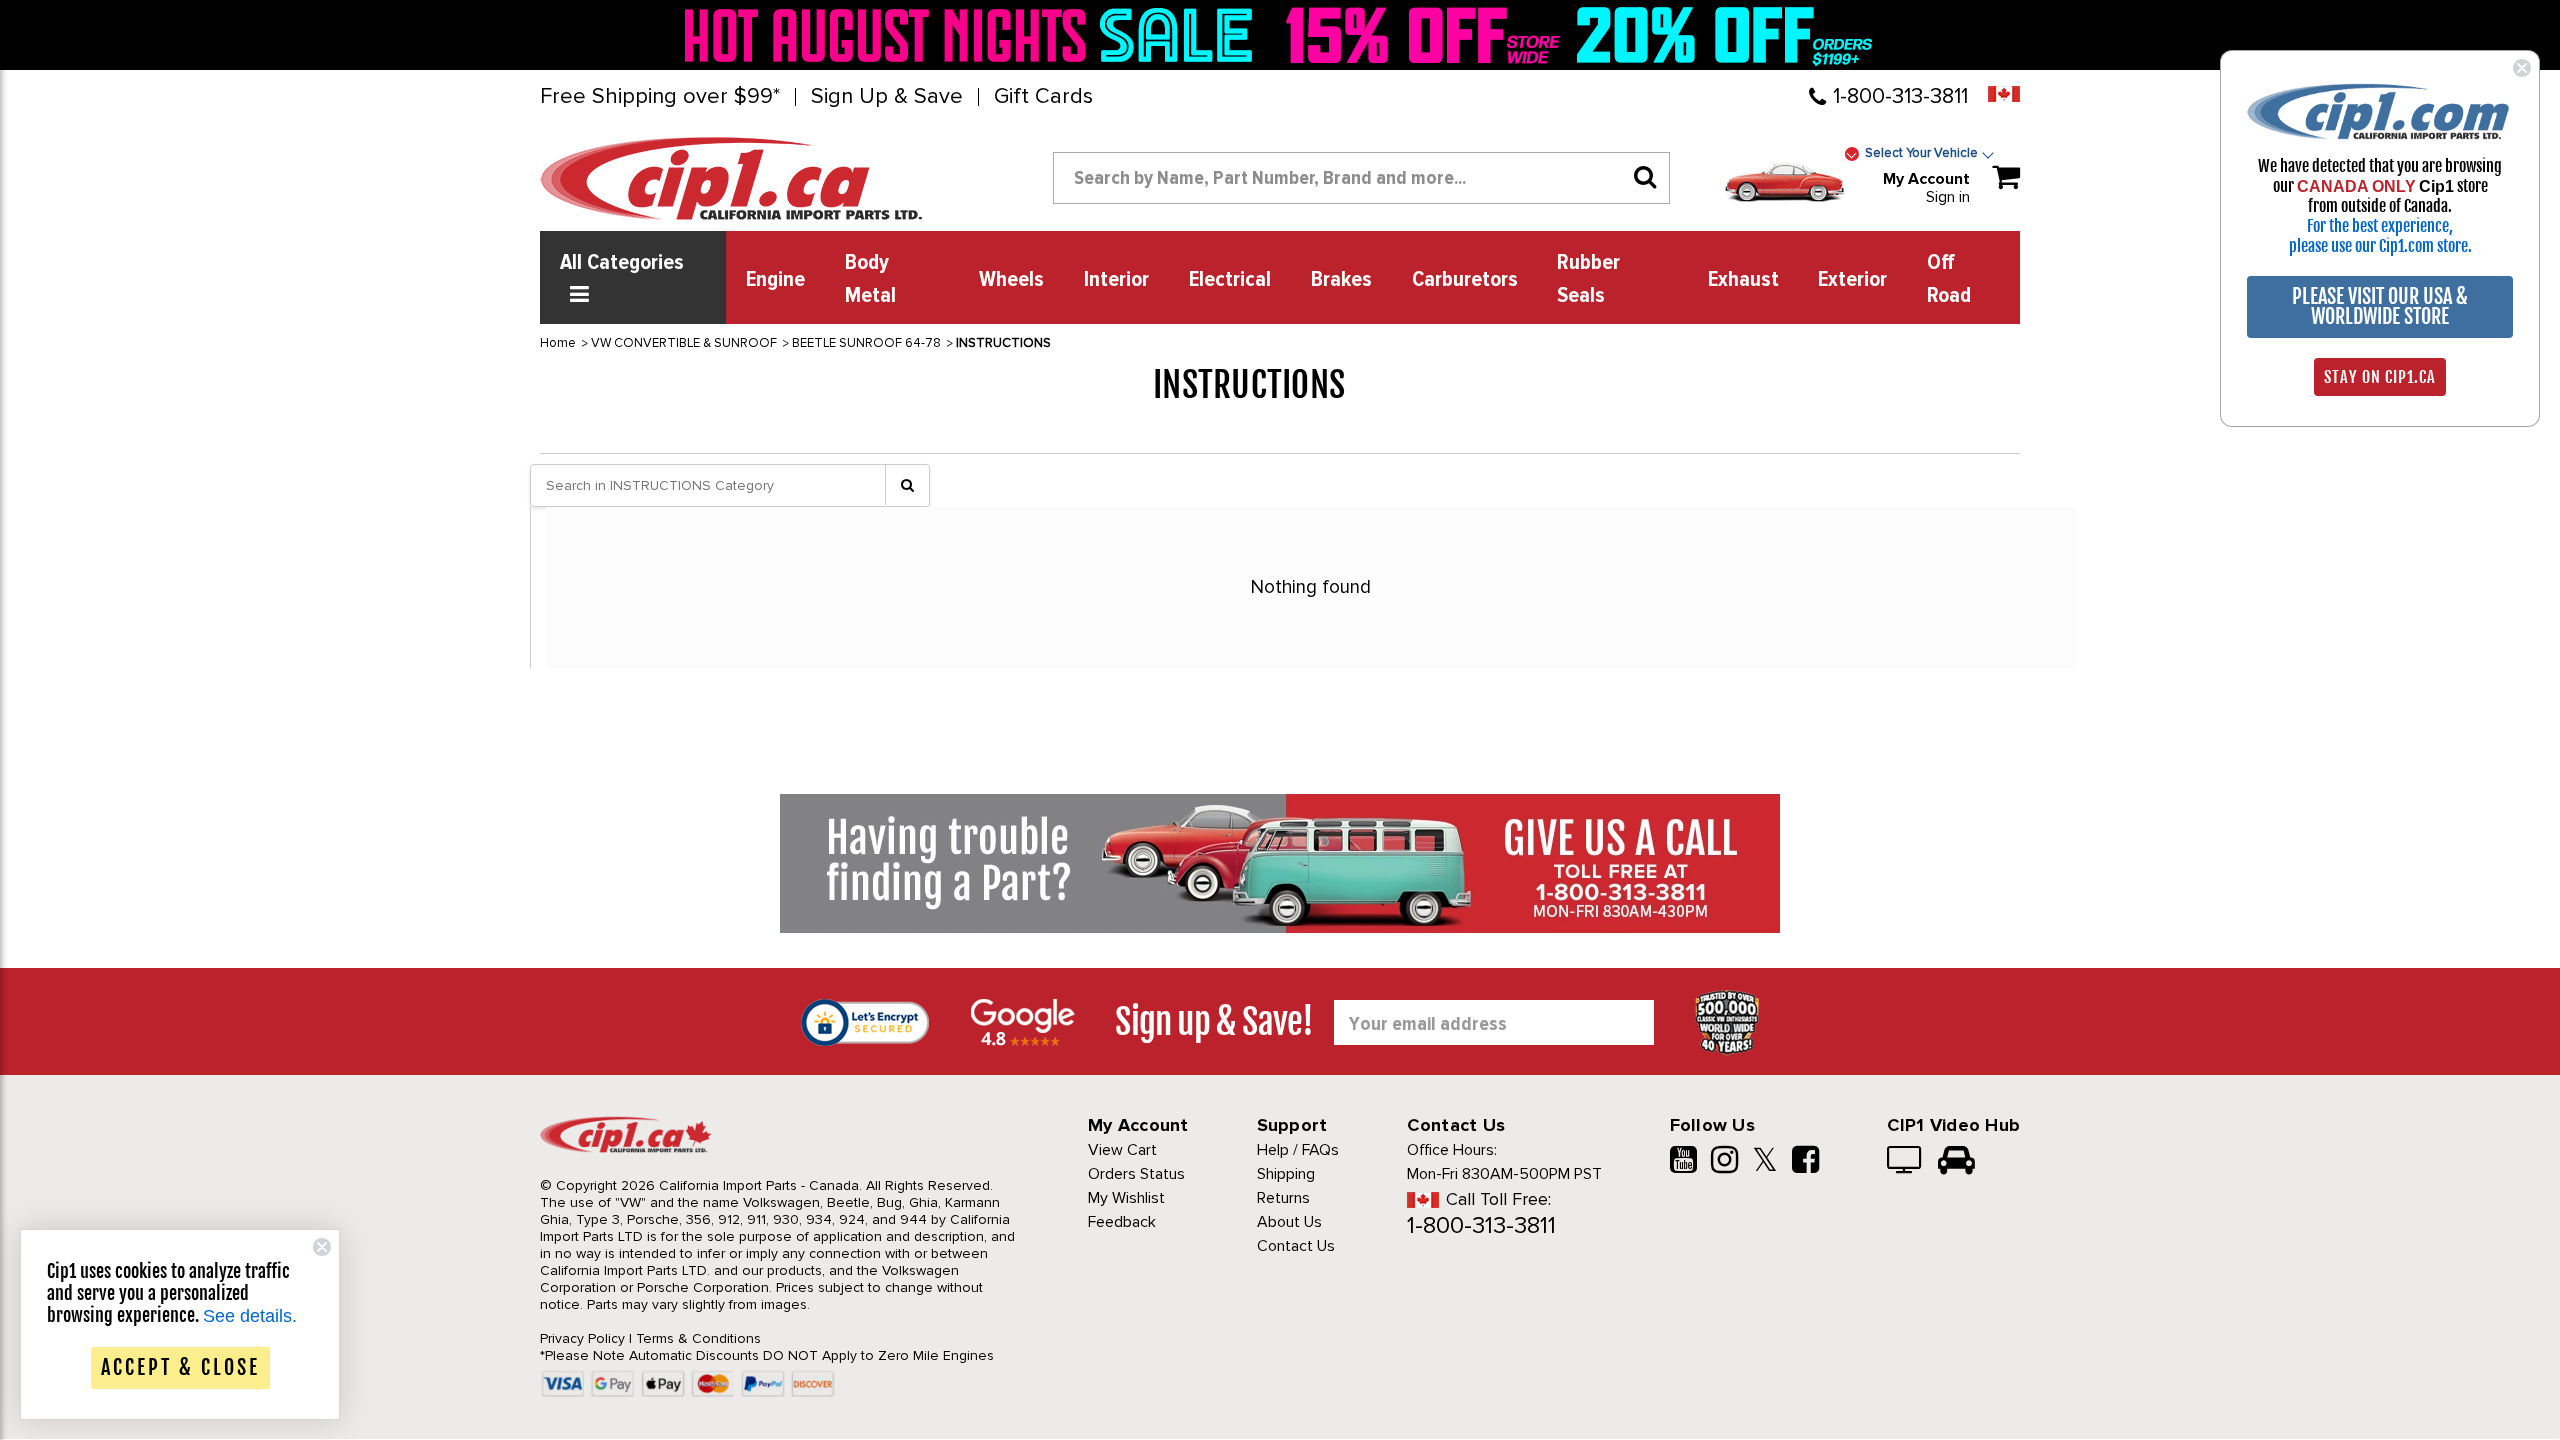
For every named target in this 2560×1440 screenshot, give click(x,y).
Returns (1283, 1198)
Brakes (1341, 280)
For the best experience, (2380, 226)
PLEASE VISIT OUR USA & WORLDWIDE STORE (2380, 306)
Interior (1116, 280)
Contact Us (1296, 1246)
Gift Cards (1043, 97)
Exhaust (1743, 280)
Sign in (1948, 197)
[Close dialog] (2522, 68)
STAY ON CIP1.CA (2380, 377)
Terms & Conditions (698, 1338)
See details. (250, 1316)
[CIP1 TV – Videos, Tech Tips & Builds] (1905, 1162)
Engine (775, 280)
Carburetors (1465, 280)
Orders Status (1136, 1174)
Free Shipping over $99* (660, 97)
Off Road (1949, 279)
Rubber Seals (1588, 279)
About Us (1289, 1222)
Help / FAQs (1298, 1150)
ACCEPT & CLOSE (180, 1367)
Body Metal (870, 279)
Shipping (1286, 1174)
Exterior (1852, 280)
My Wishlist (1126, 1198)
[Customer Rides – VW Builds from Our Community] (1956, 1162)
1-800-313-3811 (1900, 96)
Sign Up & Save (887, 97)
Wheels (1011, 280)
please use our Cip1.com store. (2380, 246)
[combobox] (1361, 178)
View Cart (1122, 1150)
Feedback (1122, 1222)
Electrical (1230, 280)
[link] (974, 35)
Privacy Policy (582, 1338)
